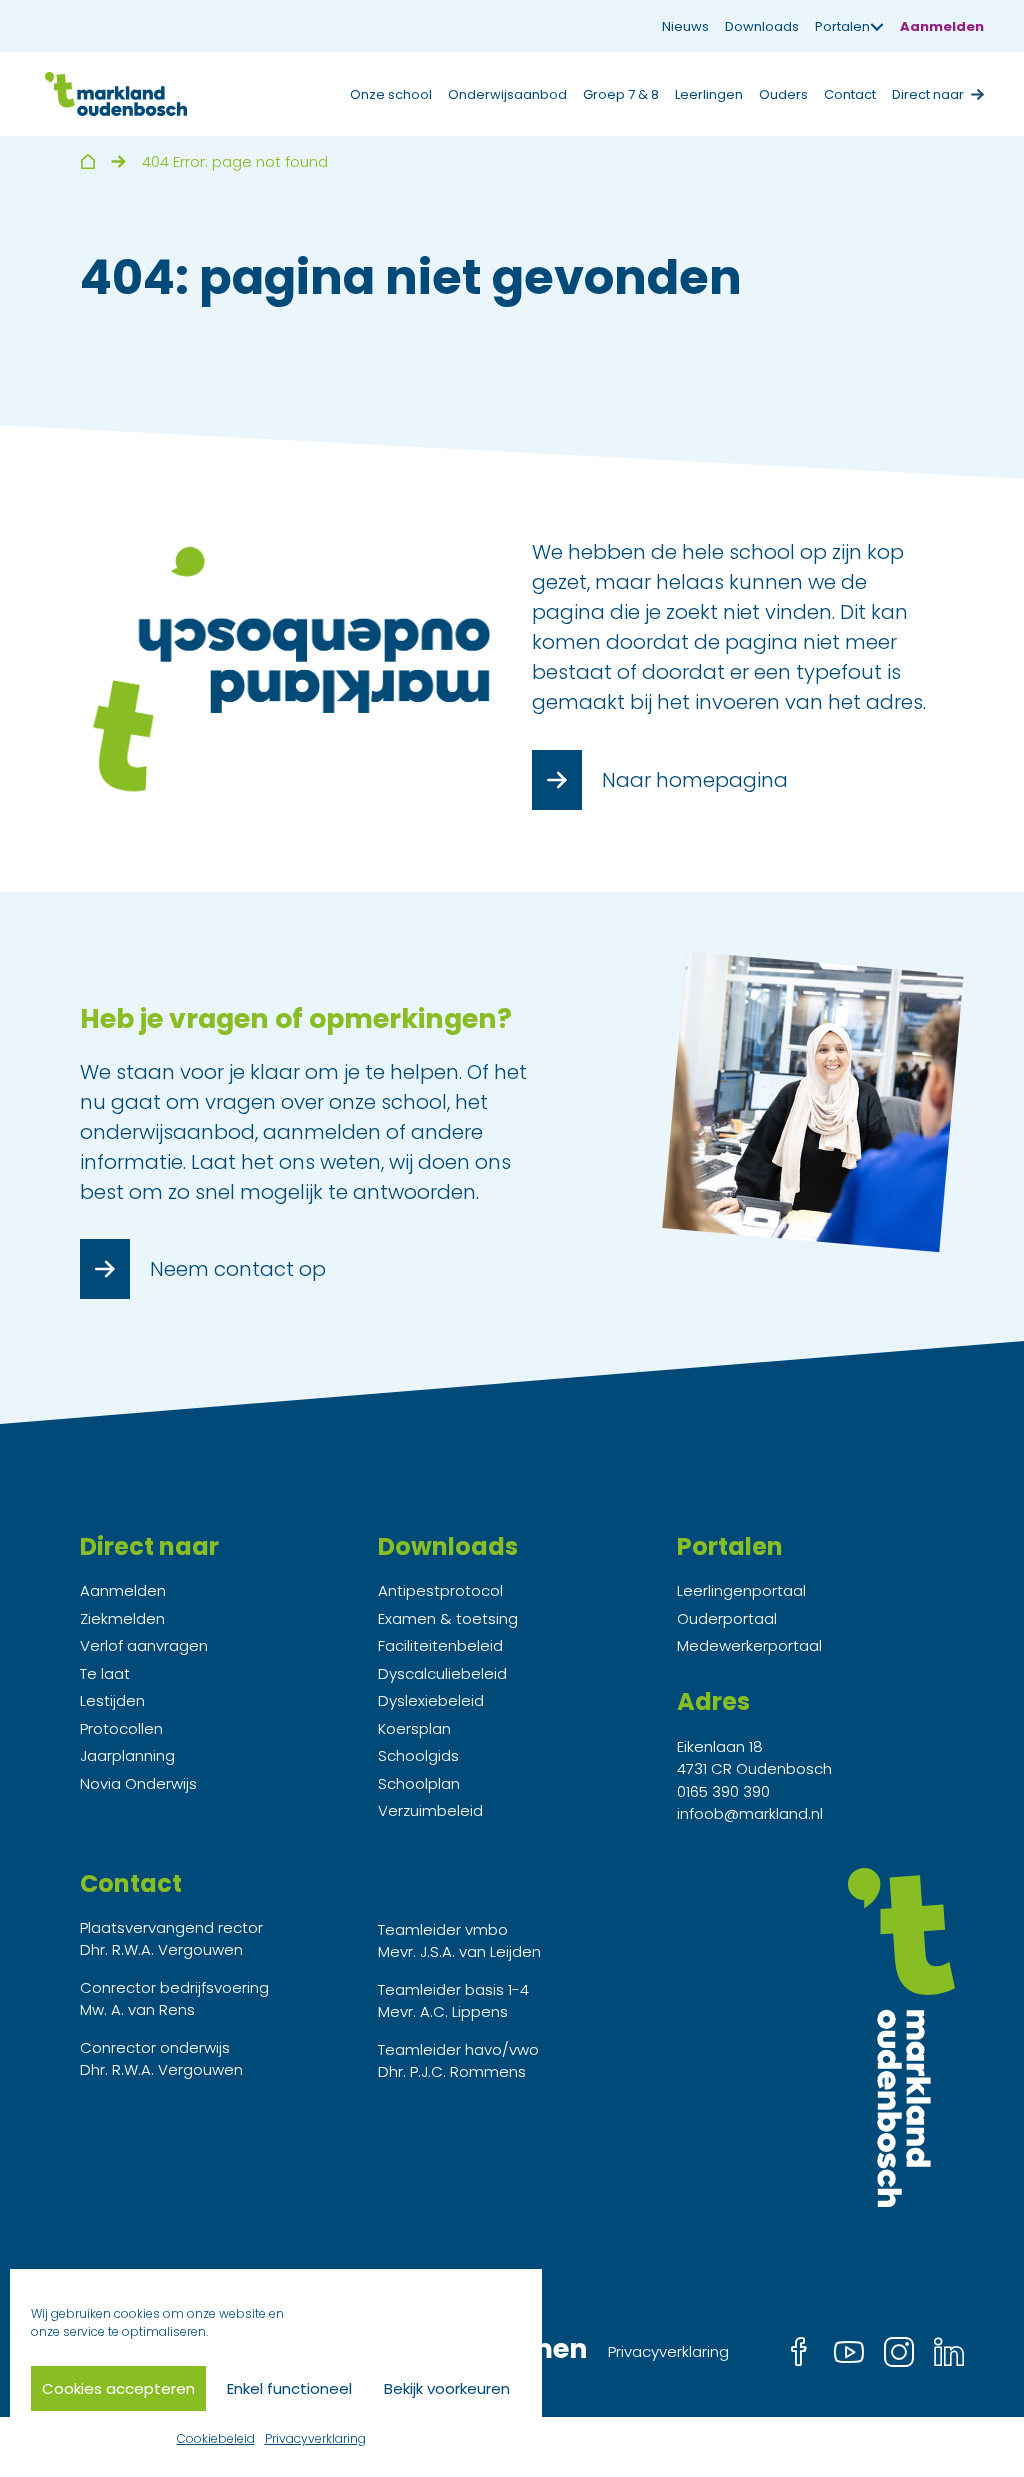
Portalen (842, 26)
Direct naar (928, 94)
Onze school (391, 94)
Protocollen (121, 1728)
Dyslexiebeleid (431, 1700)
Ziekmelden (122, 1618)
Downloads (762, 26)
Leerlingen (709, 94)
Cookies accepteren (118, 2388)
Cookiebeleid (216, 2438)
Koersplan (414, 1728)
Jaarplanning (127, 1755)
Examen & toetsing (448, 1618)
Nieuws (685, 26)
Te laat (105, 1673)
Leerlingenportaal (741, 1590)
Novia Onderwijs (138, 1783)
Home (87, 161)
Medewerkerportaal (749, 1645)
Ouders (783, 94)
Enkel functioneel (289, 2388)
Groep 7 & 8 (621, 94)
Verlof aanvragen (144, 1645)
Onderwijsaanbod (507, 94)
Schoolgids (418, 1755)
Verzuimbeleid (430, 1810)
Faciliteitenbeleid (440, 1645)
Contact (850, 94)
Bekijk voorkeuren (447, 2388)
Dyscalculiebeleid (442, 1673)
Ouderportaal (727, 1618)
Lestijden (112, 1700)
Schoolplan (419, 1783)
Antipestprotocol (440, 1590)
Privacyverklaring (315, 2438)
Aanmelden (942, 26)
